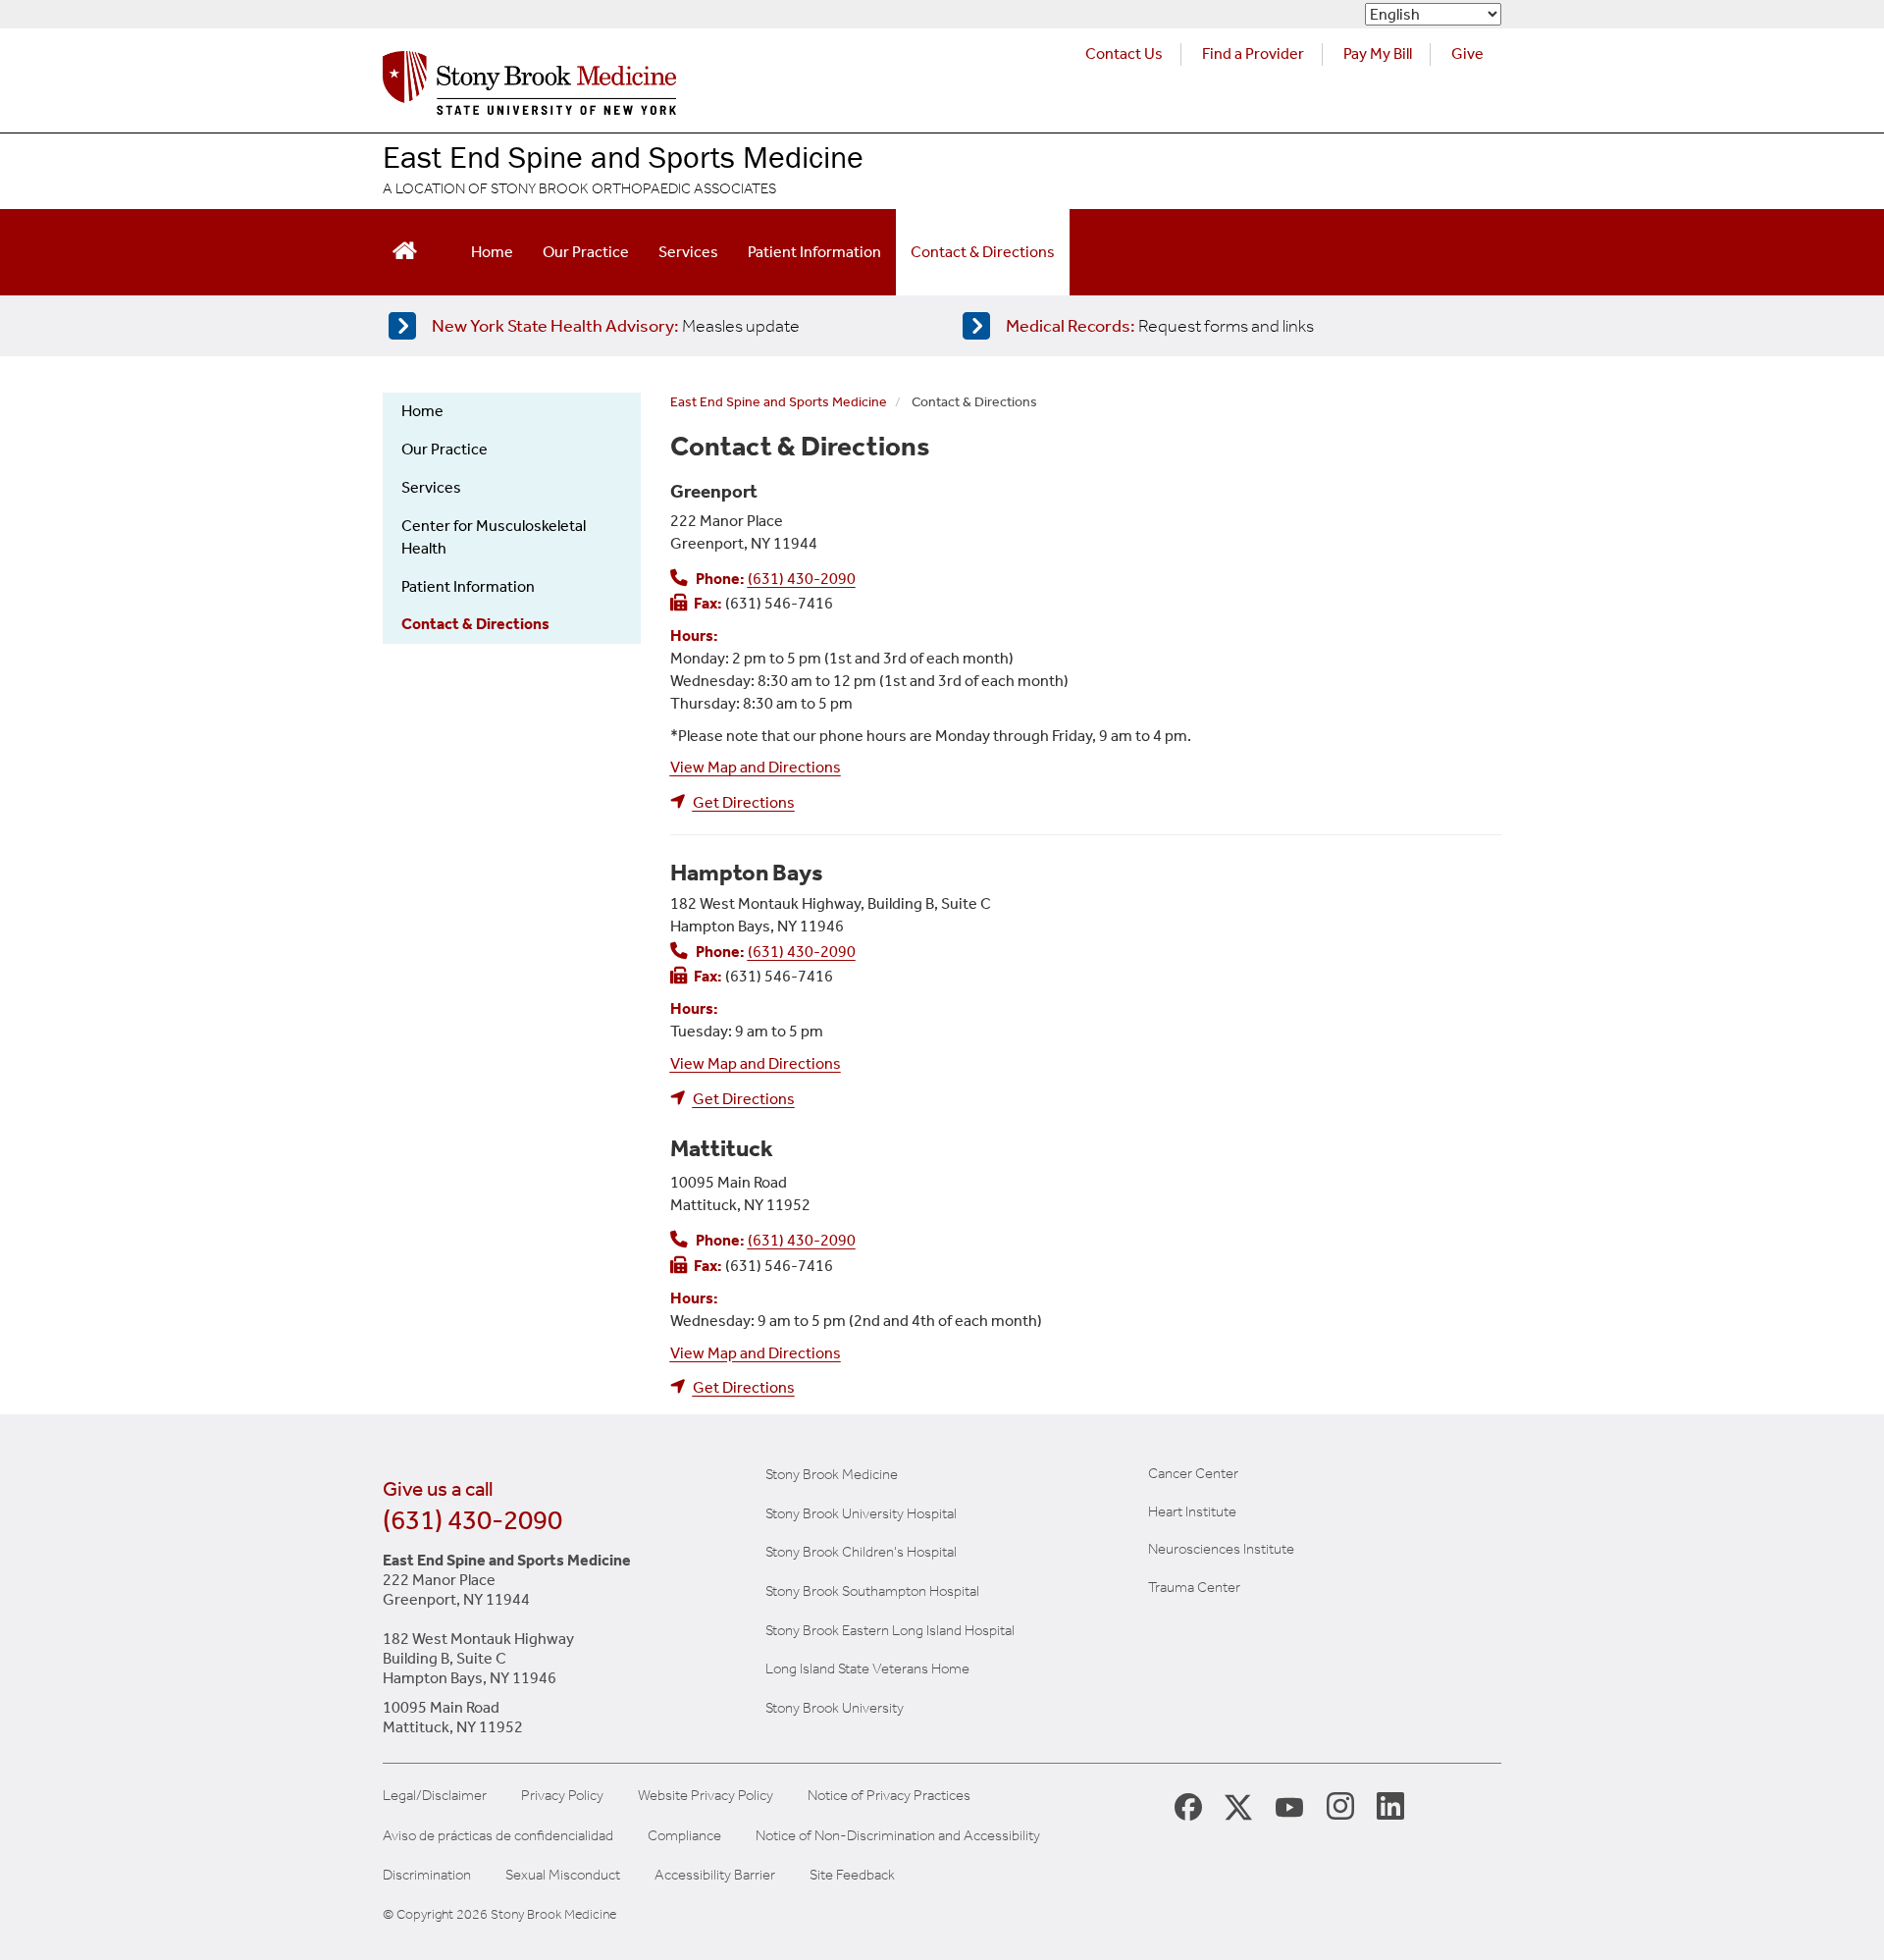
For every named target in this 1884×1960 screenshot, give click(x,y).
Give (1467, 53)
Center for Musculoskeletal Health (494, 537)
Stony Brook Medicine (832, 1474)
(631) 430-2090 (472, 1520)
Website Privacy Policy (706, 1796)
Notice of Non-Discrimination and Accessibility (898, 1836)
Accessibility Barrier (715, 1875)
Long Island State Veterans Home (867, 1669)
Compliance (684, 1836)
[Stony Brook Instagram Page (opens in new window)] (1340, 1805)
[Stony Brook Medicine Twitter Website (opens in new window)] (1289, 1805)
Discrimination (427, 1875)
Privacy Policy (562, 1796)
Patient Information (814, 252)
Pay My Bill (1378, 53)
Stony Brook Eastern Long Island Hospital (890, 1630)
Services (688, 252)
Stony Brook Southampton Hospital (872, 1591)
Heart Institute (1192, 1511)
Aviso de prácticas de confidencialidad (498, 1836)
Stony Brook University (835, 1708)
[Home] (529, 88)
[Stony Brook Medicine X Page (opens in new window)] (1238, 1805)
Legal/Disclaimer (435, 1796)
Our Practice (586, 252)
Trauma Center (1194, 1587)
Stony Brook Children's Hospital (861, 1552)
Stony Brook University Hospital (861, 1513)
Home (492, 252)
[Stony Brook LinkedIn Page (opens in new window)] (1390, 1805)
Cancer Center (1193, 1473)
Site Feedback (852, 1875)
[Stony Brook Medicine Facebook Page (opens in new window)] (1188, 1805)
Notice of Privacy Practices (889, 1796)
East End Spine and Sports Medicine (623, 157)
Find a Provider (1253, 53)
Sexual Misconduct (563, 1875)
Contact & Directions (983, 252)
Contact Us (1124, 53)
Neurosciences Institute (1221, 1549)
